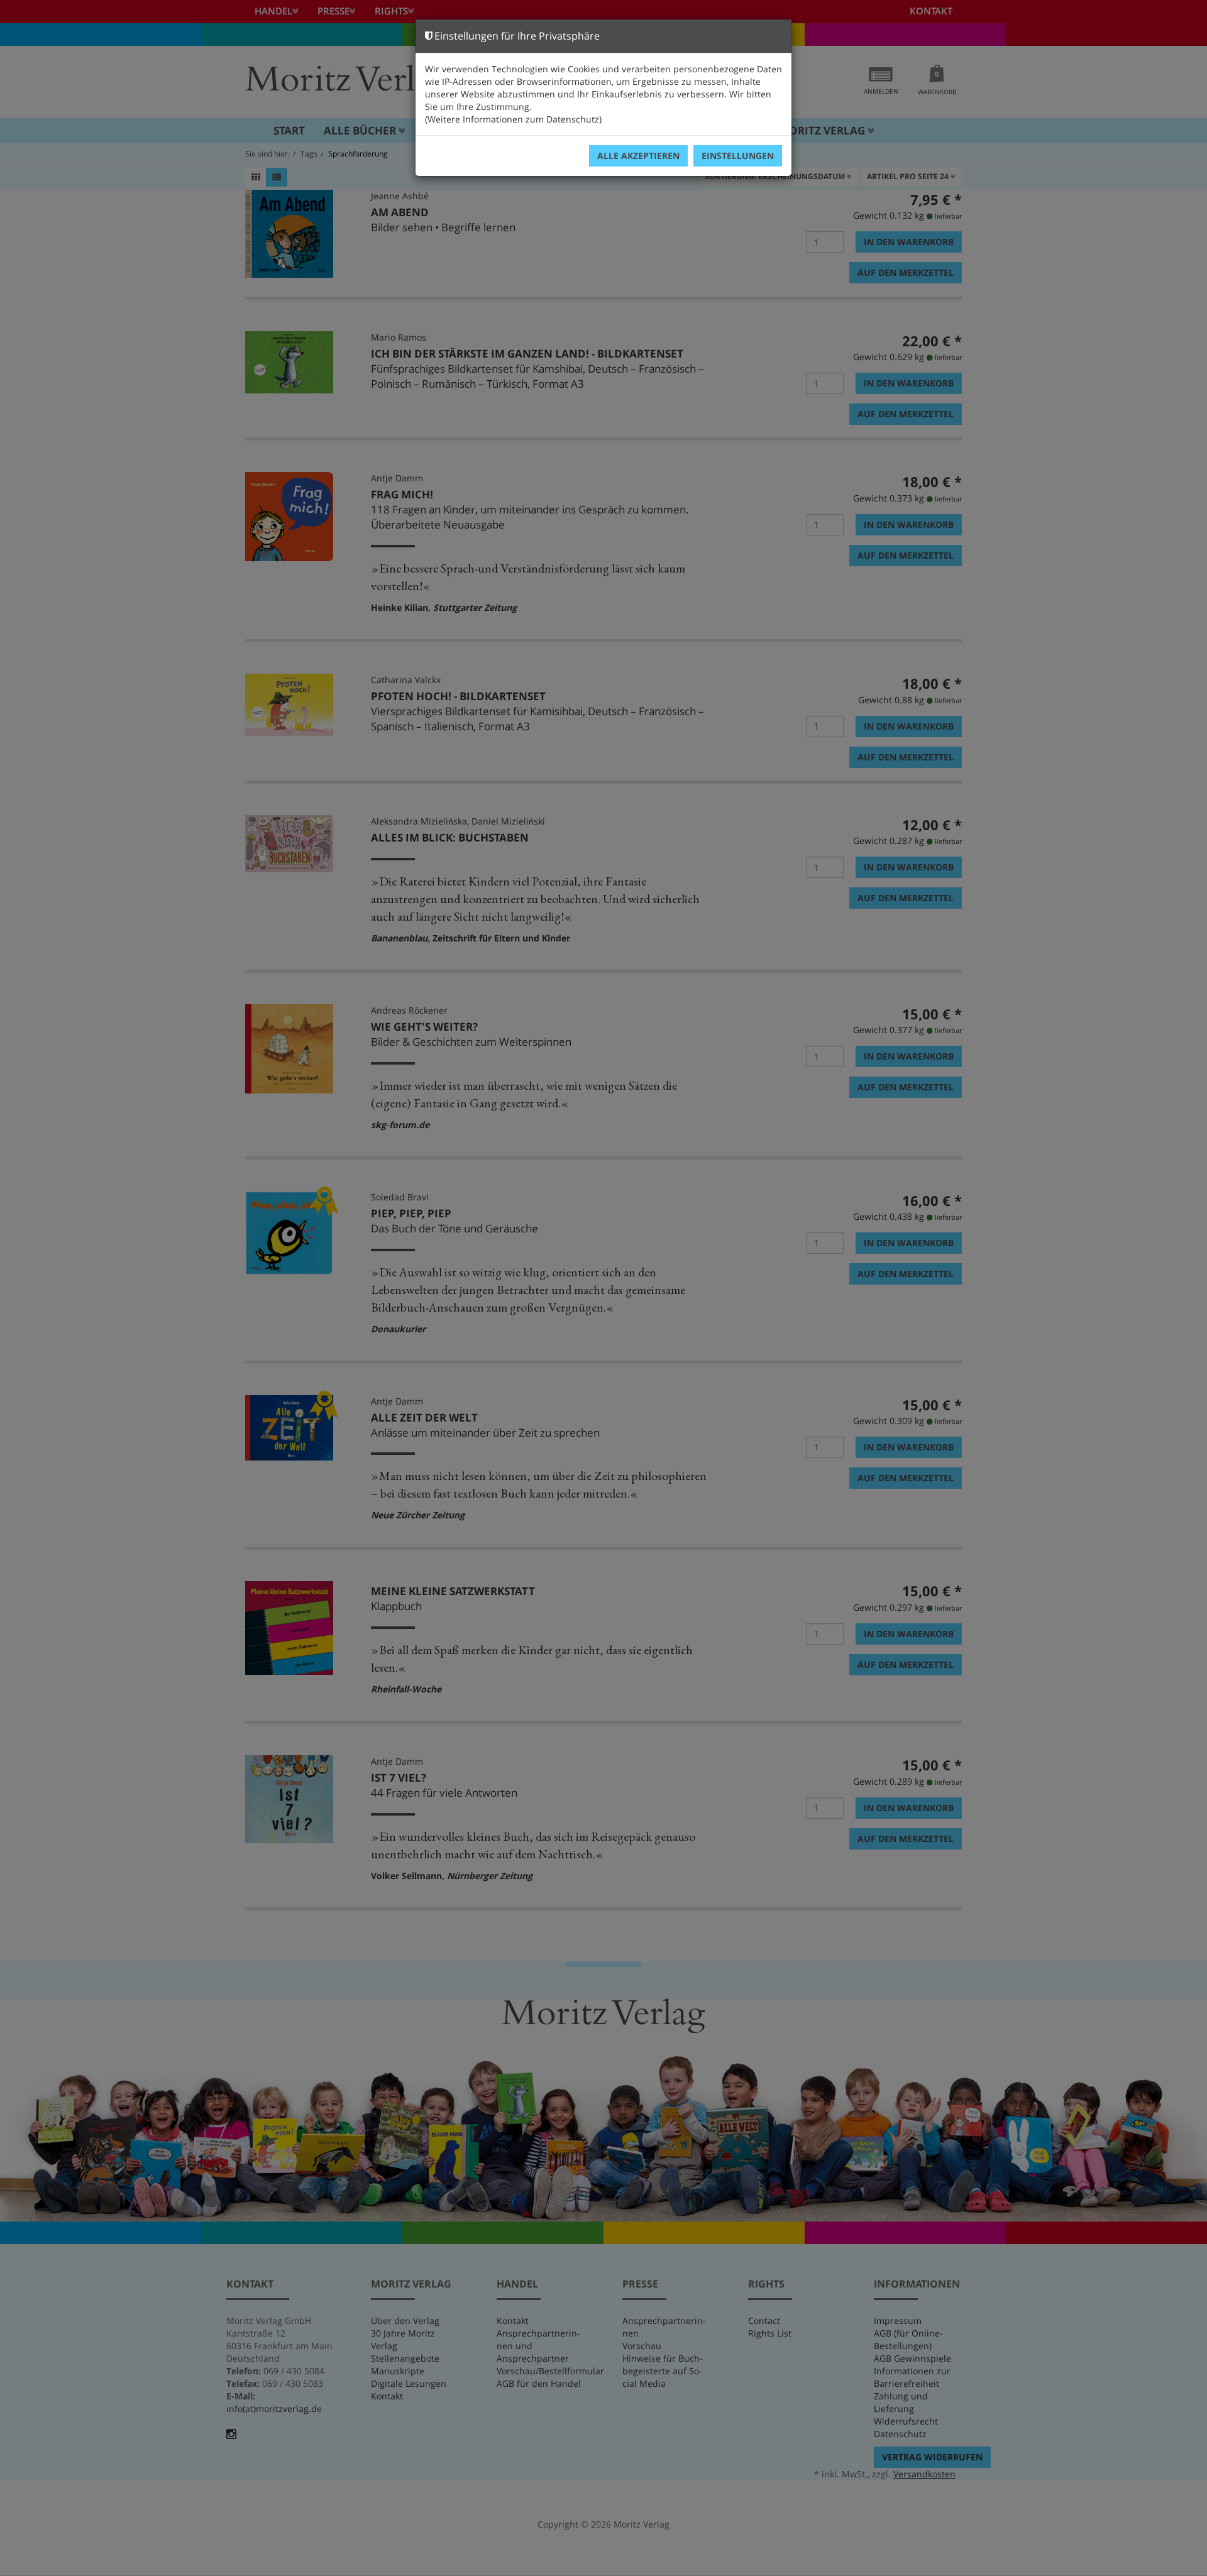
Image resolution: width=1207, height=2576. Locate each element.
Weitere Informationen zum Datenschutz (513, 119)
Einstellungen (738, 156)
